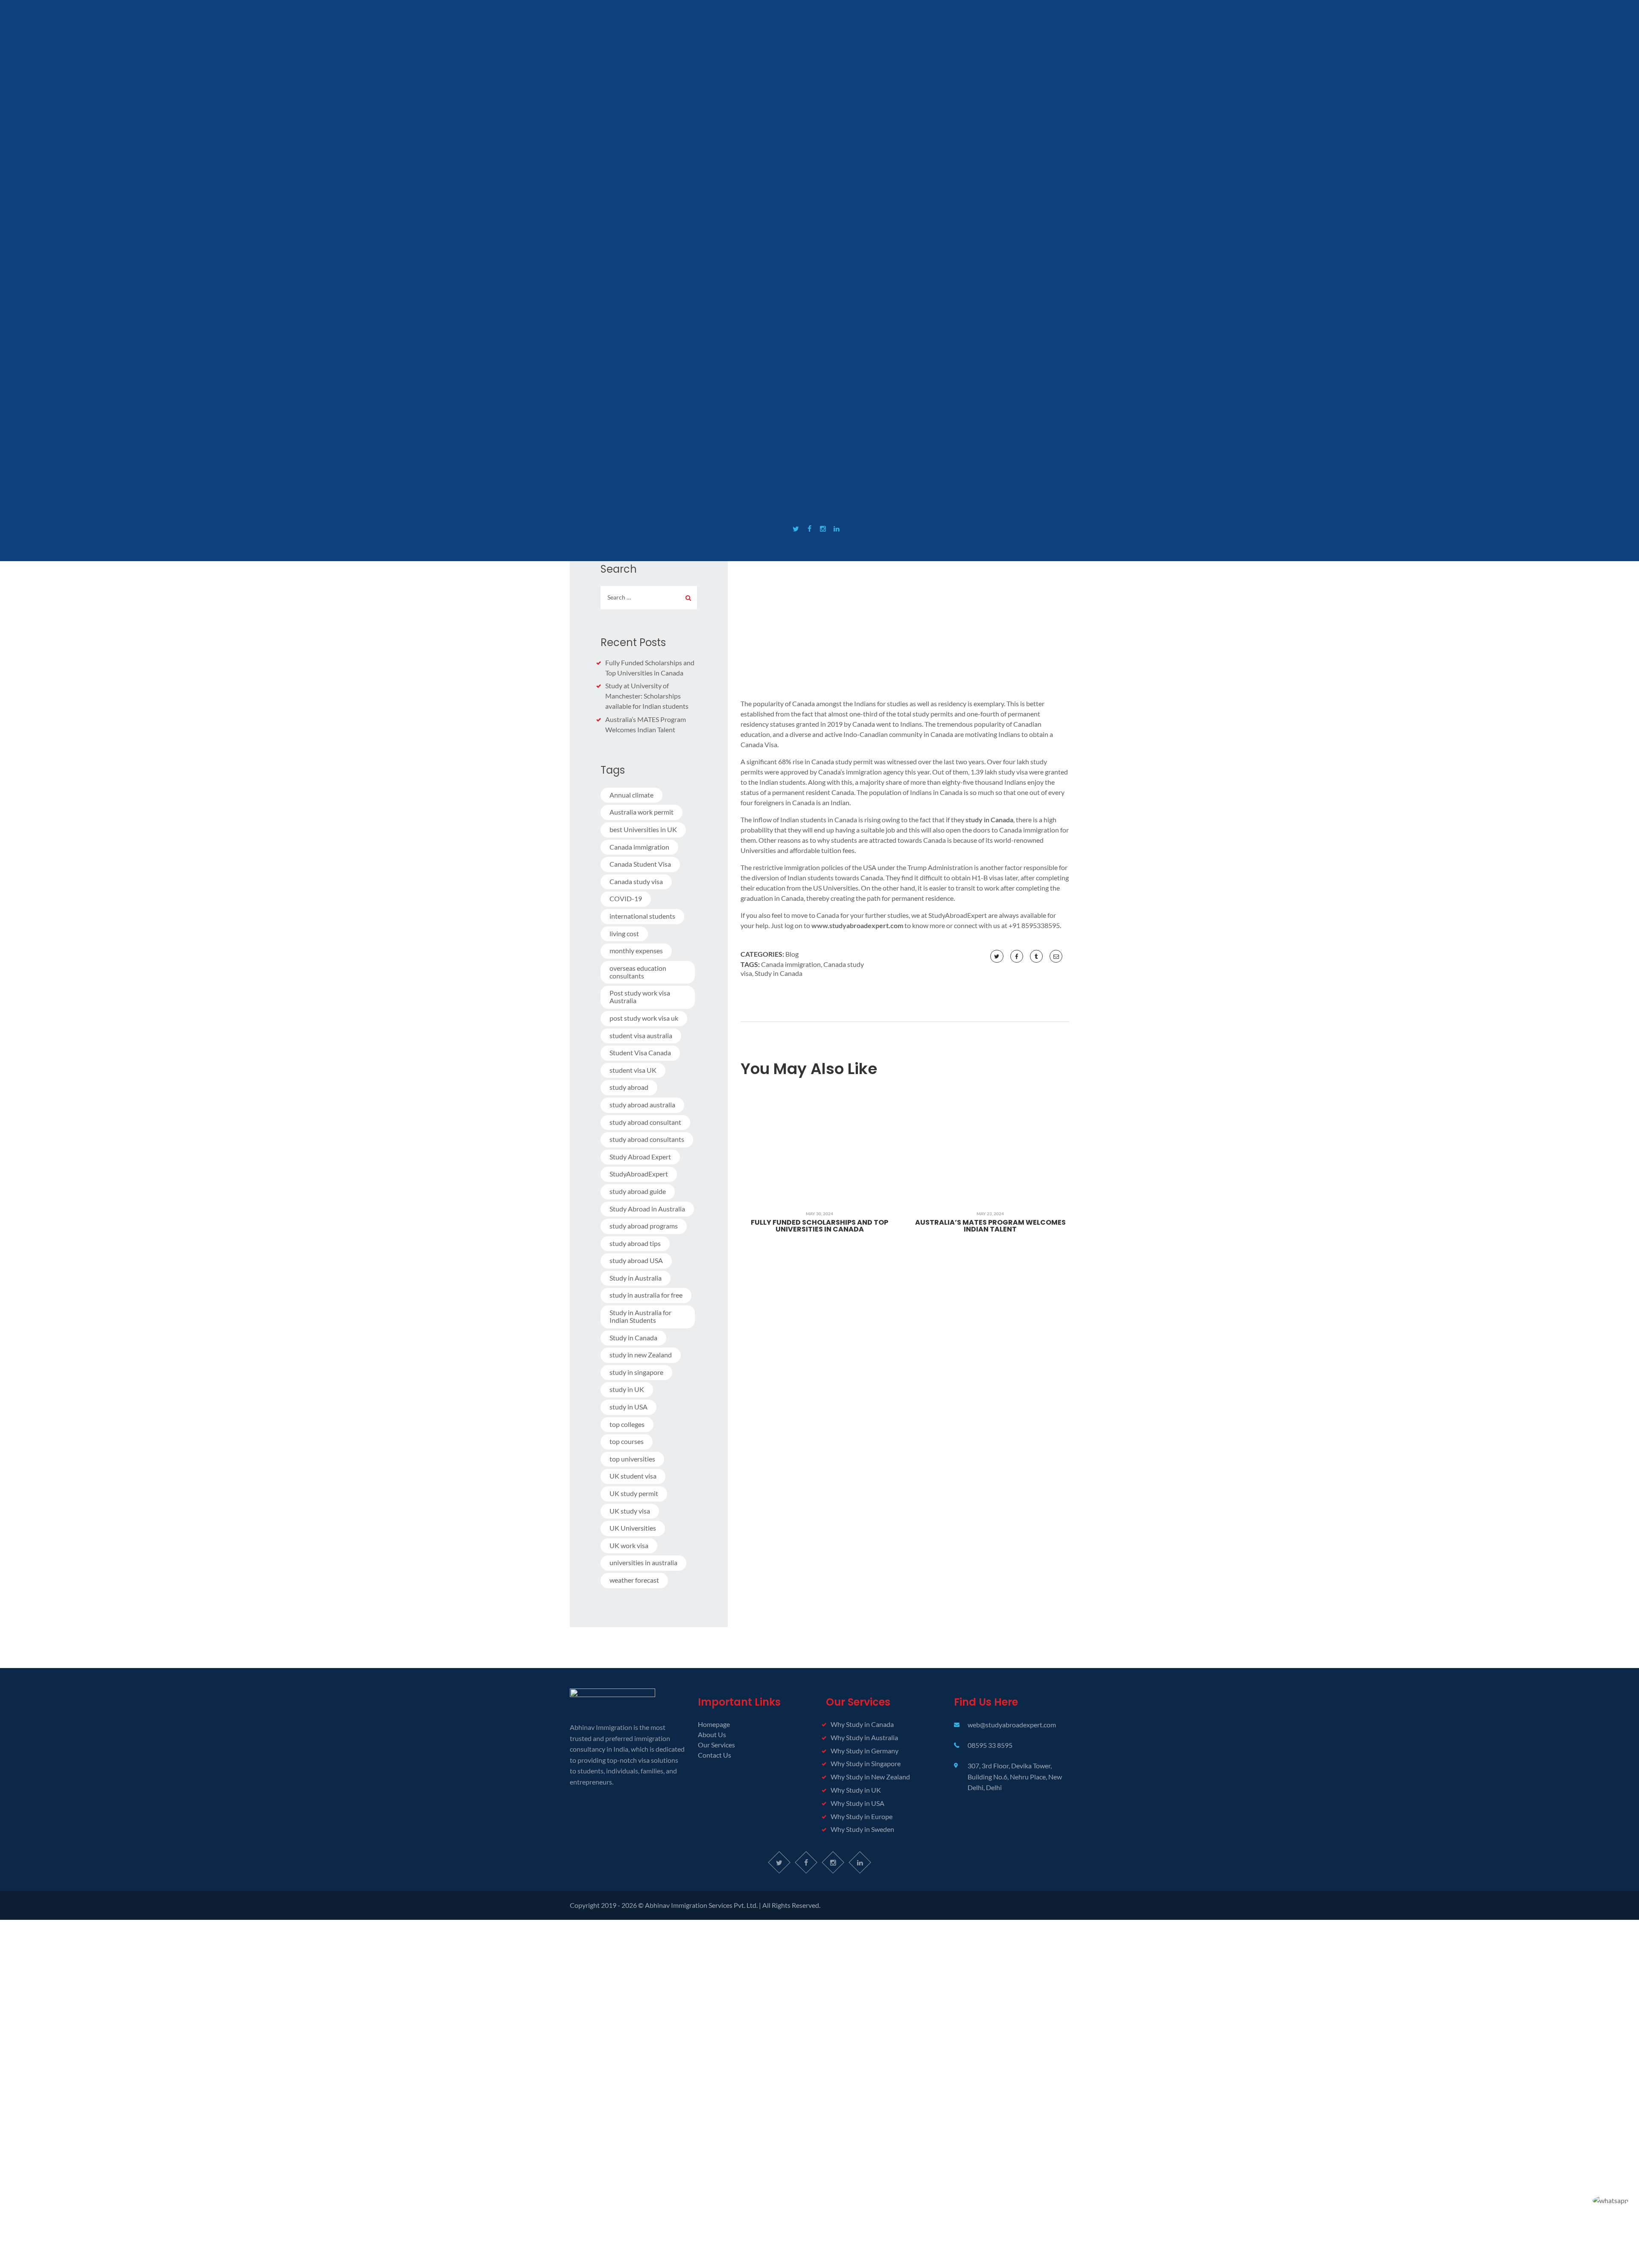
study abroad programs (644, 1226)
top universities (632, 1459)
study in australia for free (646, 1295)
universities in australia (643, 1562)
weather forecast (634, 1580)
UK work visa (629, 1545)
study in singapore (636, 1372)
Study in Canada (779, 973)
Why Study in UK (856, 1790)
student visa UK (633, 1070)
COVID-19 (626, 898)
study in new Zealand (641, 1355)
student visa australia (641, 1035)
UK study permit (634, 1493)
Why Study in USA (857, 1803)
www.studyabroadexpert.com (857, 925)
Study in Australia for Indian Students (640, 1316)
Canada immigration (791, 964)
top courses (627, 1441)
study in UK (627, 1389)
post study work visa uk (644, 1018)
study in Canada (989, 820)
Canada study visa (636, 881)
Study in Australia (636, 1278)
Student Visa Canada (640, 1052)
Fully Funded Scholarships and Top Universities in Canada (819, 1226)
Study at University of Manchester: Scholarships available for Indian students (647, 696)
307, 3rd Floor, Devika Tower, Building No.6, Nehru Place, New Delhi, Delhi (1015, 1776)
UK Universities (633, 1528)
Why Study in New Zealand (870, 1777)
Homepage (714, 1724)
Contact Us (715, 1755)
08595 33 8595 (990, 1745)
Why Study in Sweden (862, 1829)
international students (642, 916)
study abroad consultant (645, 1122)
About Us (712, 1734)
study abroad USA (636, 1260)
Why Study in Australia (864, 1737)
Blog (792, 954)
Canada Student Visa (640, 864)
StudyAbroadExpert (639, 1174)
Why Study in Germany (865, 1751)
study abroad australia (642, 1105)
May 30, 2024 (819, 1214)
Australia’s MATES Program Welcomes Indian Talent (990, 1226)
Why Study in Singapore (866, 1763)
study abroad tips (635, 1243)
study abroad (629, 1087)
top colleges (627, 1424)
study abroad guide (638, 1191)
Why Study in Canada (862, 1724)
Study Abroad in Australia (647, 1209)
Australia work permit (642, 812)
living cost (624, 933)
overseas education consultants (638, 972)
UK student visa (633, 1476)
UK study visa (630, 1511)
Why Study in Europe (862, 1816)
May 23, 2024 (990, 1214)
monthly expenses (636, 951)
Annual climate (631, 795)
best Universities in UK (643, 829)
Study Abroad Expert (640, 1157)
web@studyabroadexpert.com (1012, 1725)
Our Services (716, 1745)
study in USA (628, 1407)
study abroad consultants (647, 1139)
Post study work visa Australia (640, 997)
